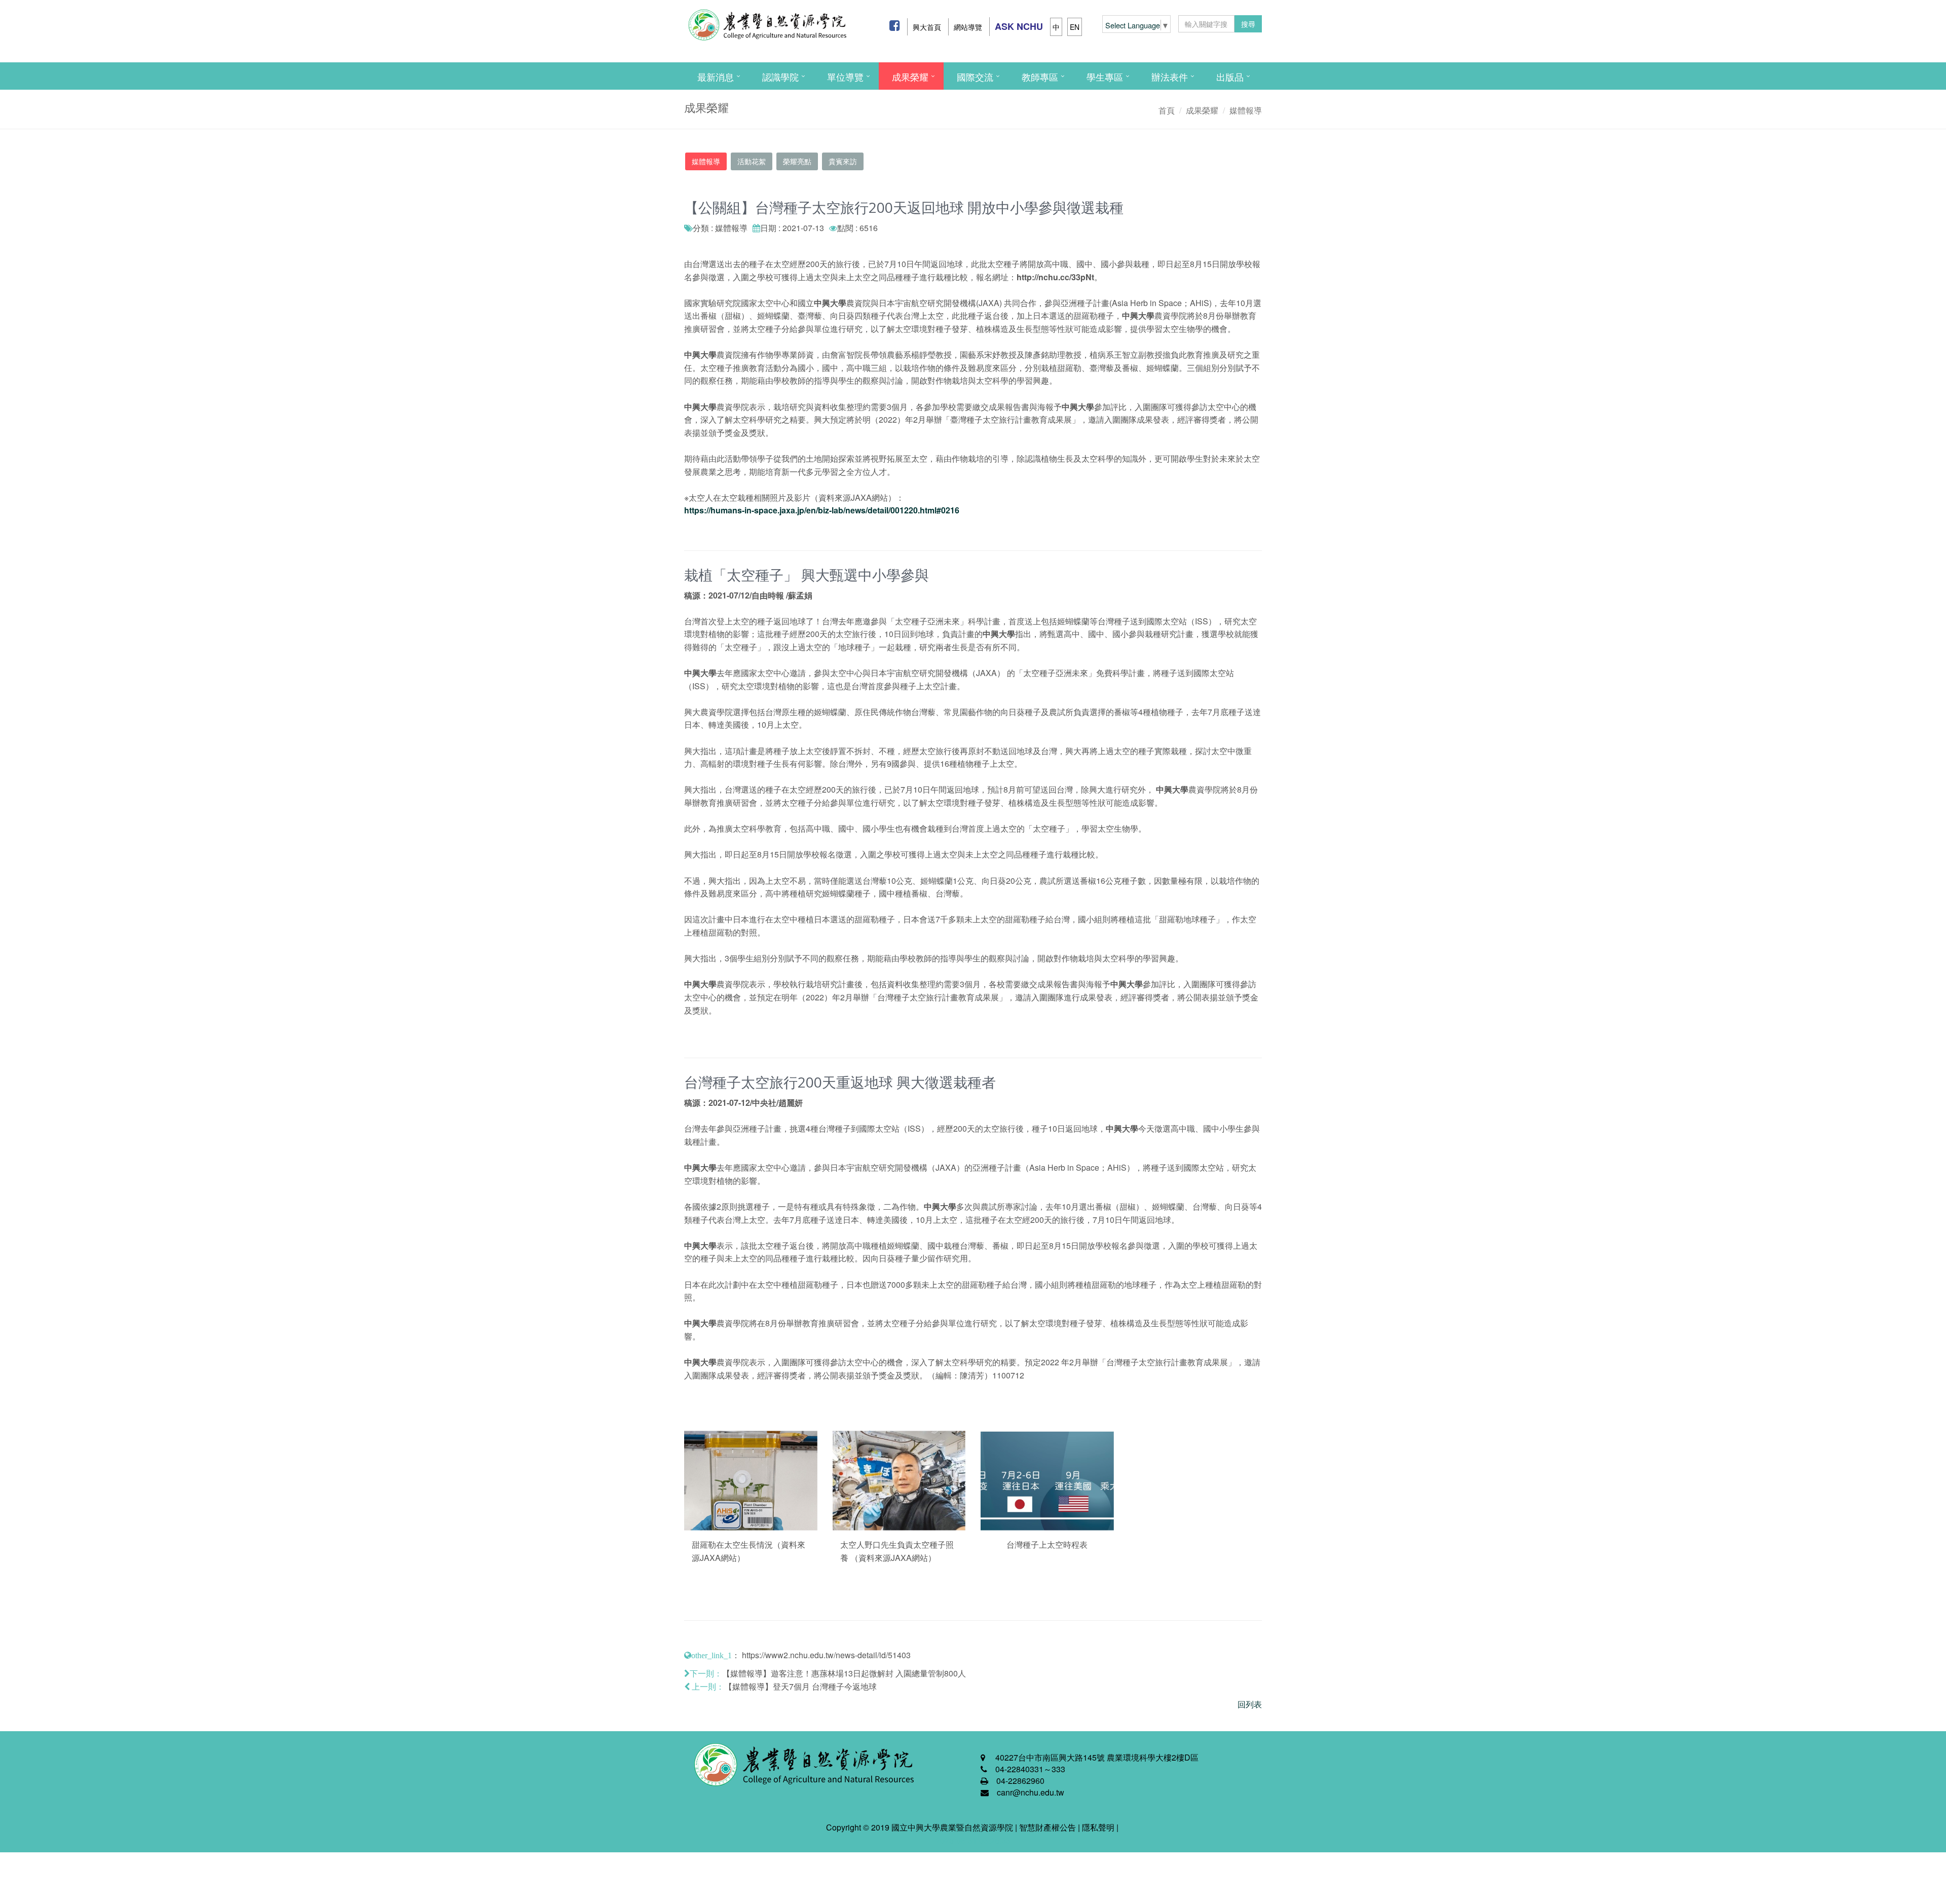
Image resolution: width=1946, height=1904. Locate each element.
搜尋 (1248, 24)
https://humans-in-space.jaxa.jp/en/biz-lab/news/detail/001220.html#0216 (822, 510)
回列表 (1250, 1704)
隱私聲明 (1098, 1827)
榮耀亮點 (797, 161)
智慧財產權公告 (1047, 1827)
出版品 (1230, 77)
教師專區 (1040, 77)
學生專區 (1105, 77)
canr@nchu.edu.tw (1031, 1792)
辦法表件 (1170, 77)
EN (1075, 27)
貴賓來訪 (843, 161)
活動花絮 (752, 161)
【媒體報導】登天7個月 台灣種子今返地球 (800, 1686)
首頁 (1167, 110)
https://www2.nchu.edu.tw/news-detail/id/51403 (826, 1655)
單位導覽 (845, 77)
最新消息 (716, 77)
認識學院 (780, 77)
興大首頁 (927, 27)
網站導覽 (968, 27)
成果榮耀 (910, 77)
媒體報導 (1246, 110)
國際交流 (975, 77)
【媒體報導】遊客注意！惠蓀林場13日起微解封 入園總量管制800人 (844, 1673)
